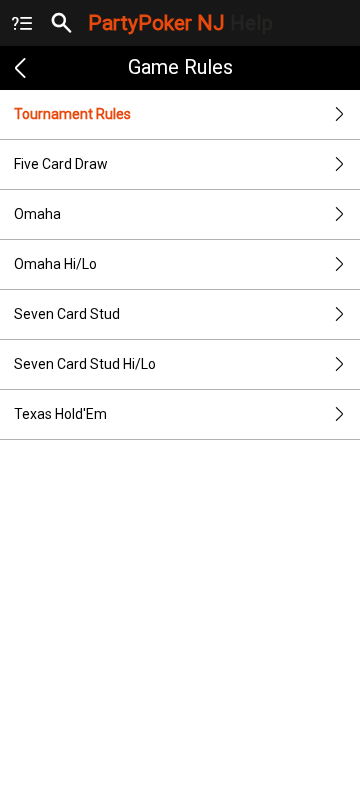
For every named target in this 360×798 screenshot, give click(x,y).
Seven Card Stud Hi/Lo (85, 364)
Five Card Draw (61, 164)
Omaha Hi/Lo (55, 264)
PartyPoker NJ (180, 23)
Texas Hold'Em (60, 414)
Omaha (37, 214)
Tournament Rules (72, 114)
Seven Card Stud (67, 314)
